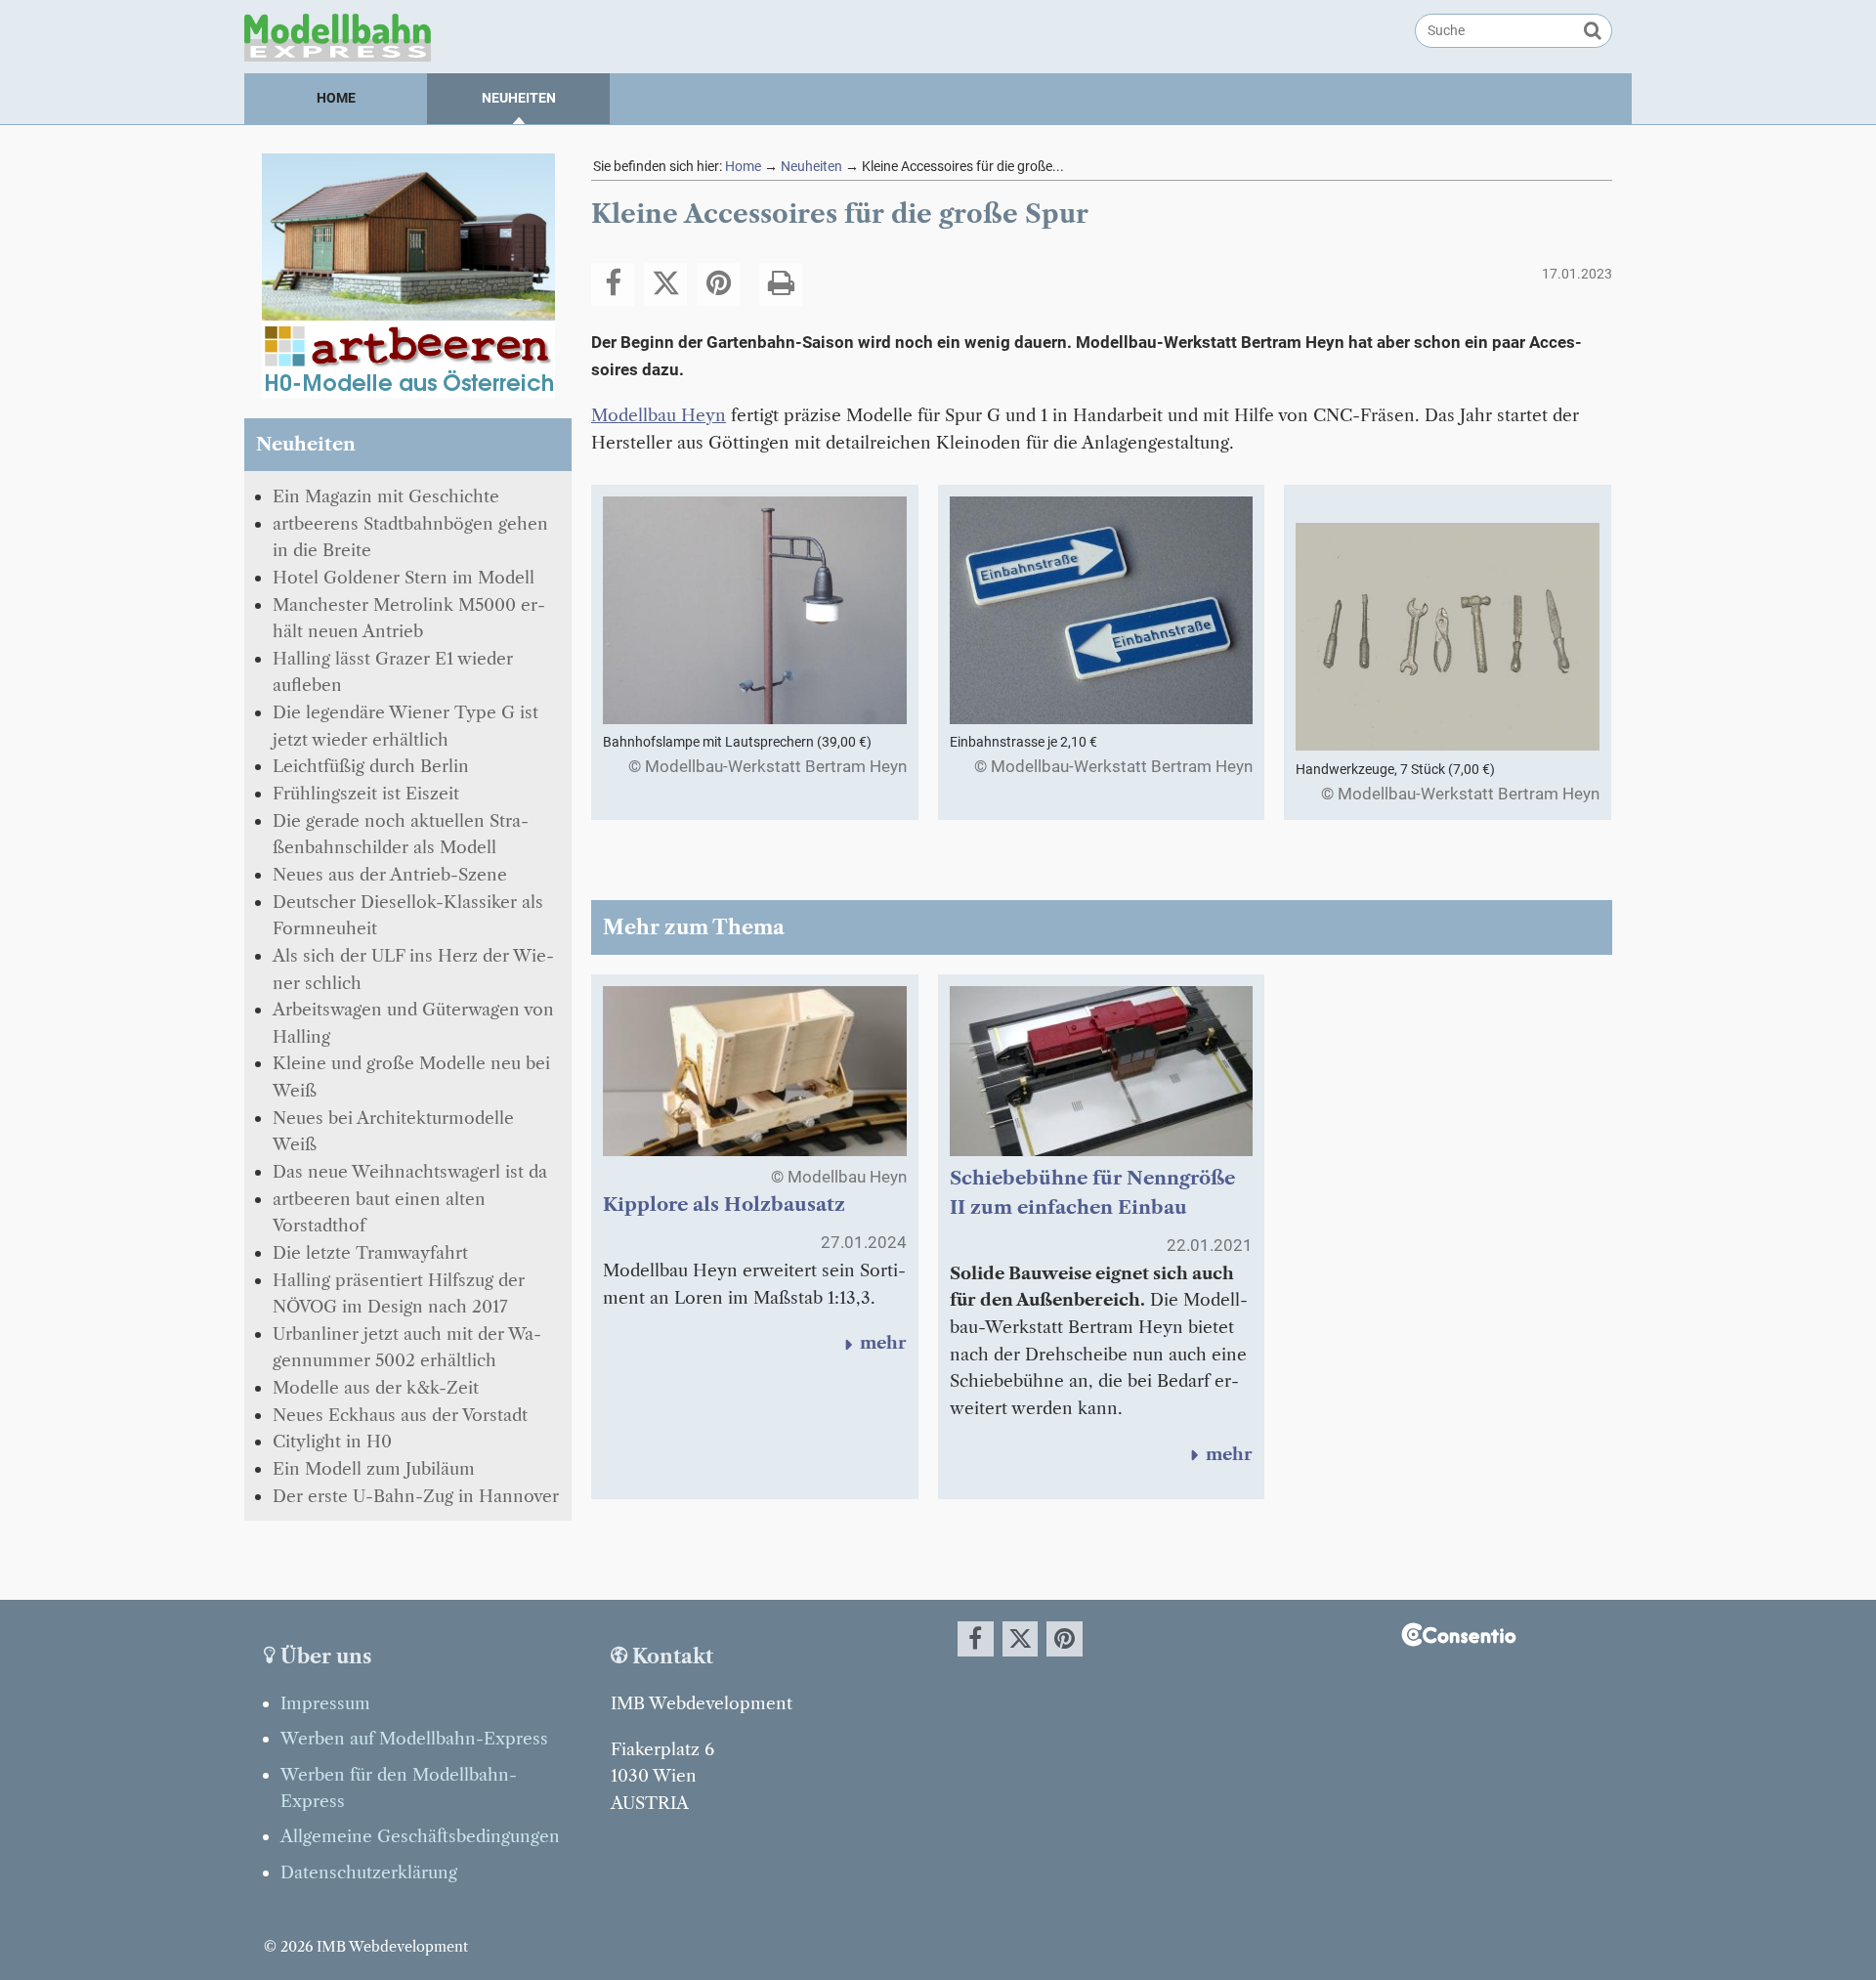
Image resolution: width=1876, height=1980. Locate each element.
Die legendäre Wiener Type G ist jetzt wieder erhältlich (405, 726)
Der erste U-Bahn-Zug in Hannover (416, 1496)
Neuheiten (519, 98)
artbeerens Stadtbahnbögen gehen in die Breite (410, 537)
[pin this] (718, 284)
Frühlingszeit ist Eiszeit (366, 793)
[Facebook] (613, 284)
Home (336, 98)
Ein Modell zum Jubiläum (374, 1468)
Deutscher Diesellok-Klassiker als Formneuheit (408, 915)
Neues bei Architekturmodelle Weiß (393, 1131)
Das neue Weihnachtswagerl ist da (410, 1171)
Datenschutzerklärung (369, 1872)
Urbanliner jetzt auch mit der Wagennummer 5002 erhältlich (407, 1347)
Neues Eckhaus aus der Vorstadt (400, 1415)
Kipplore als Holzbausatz (724, 1205)
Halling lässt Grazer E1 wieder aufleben (393, 672)
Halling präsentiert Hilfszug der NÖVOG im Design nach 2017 (399, 1293)
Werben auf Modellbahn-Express (414, 1738)
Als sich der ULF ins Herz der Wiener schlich (413, 969)
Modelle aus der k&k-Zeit (376, 1387)
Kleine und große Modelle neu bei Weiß (411, 1076)
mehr (873, 1342)
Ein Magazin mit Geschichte (386, 496)
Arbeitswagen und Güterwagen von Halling (413, 1023)
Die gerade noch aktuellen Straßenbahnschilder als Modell (401, 834)
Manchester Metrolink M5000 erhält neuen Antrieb (409, 618)
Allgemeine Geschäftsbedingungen (420, 1836)
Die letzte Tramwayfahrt (370, 1252)
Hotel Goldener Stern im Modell (404, 577)
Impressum (325, 1703)
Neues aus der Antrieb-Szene (390, 874)
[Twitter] (665, 284)
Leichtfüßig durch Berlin (371, 766)
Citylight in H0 (332, 1441)
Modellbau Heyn (659, 415)
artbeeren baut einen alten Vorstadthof (379, 1212)
